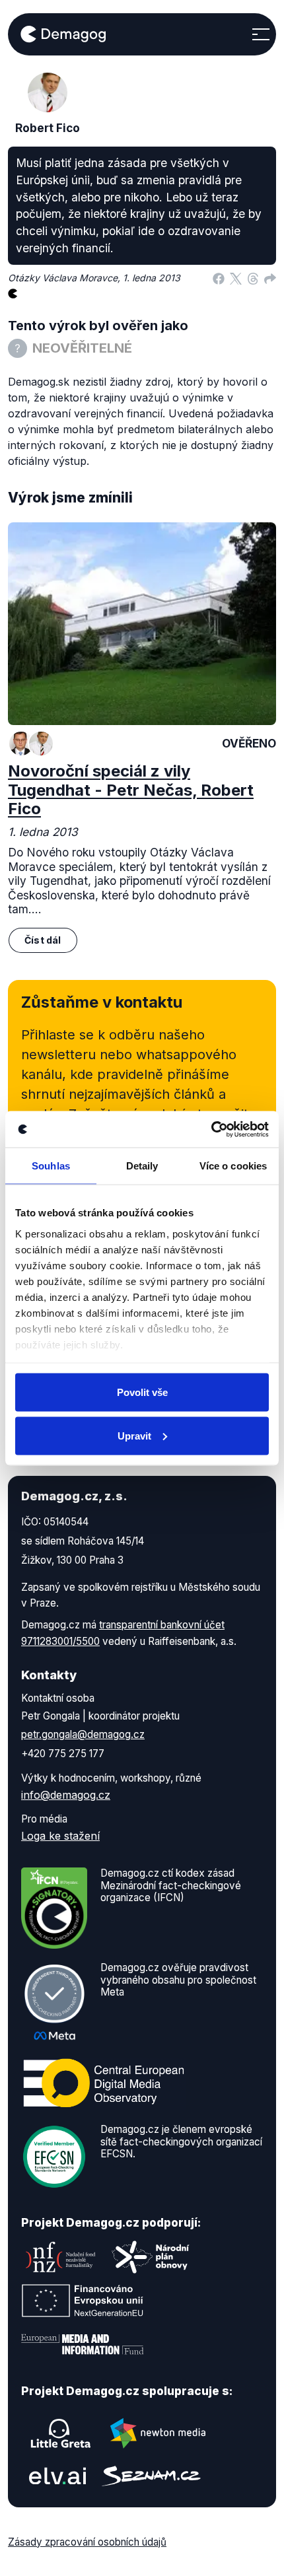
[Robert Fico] (41, 744)
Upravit (134, 1435)
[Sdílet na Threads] (253, 278)
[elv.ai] (57, 2476)
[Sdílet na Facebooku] (219, 278)
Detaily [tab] (142, 1166)
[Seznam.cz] (151, 2476)
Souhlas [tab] (51, 1166)
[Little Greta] (61, 2433)
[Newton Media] (158, 2433)
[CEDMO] (104, 2083)
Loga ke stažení (60, 1836)
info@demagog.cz (66, 1795)
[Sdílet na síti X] (236, 278)
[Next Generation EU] (83, 2301)
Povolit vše (142, 1392)
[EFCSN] (54, 2156)
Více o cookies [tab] (233, 1166)
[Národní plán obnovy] (151, 2257)
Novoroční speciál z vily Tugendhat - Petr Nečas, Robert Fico (131, 790)
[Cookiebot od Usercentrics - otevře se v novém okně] (211, 1129)
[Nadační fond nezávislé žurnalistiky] (61, 2257)
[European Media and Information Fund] (83, 2344)
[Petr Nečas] (21, 744)
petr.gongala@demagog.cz (83, 1734)
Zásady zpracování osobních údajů (87, 2542)
